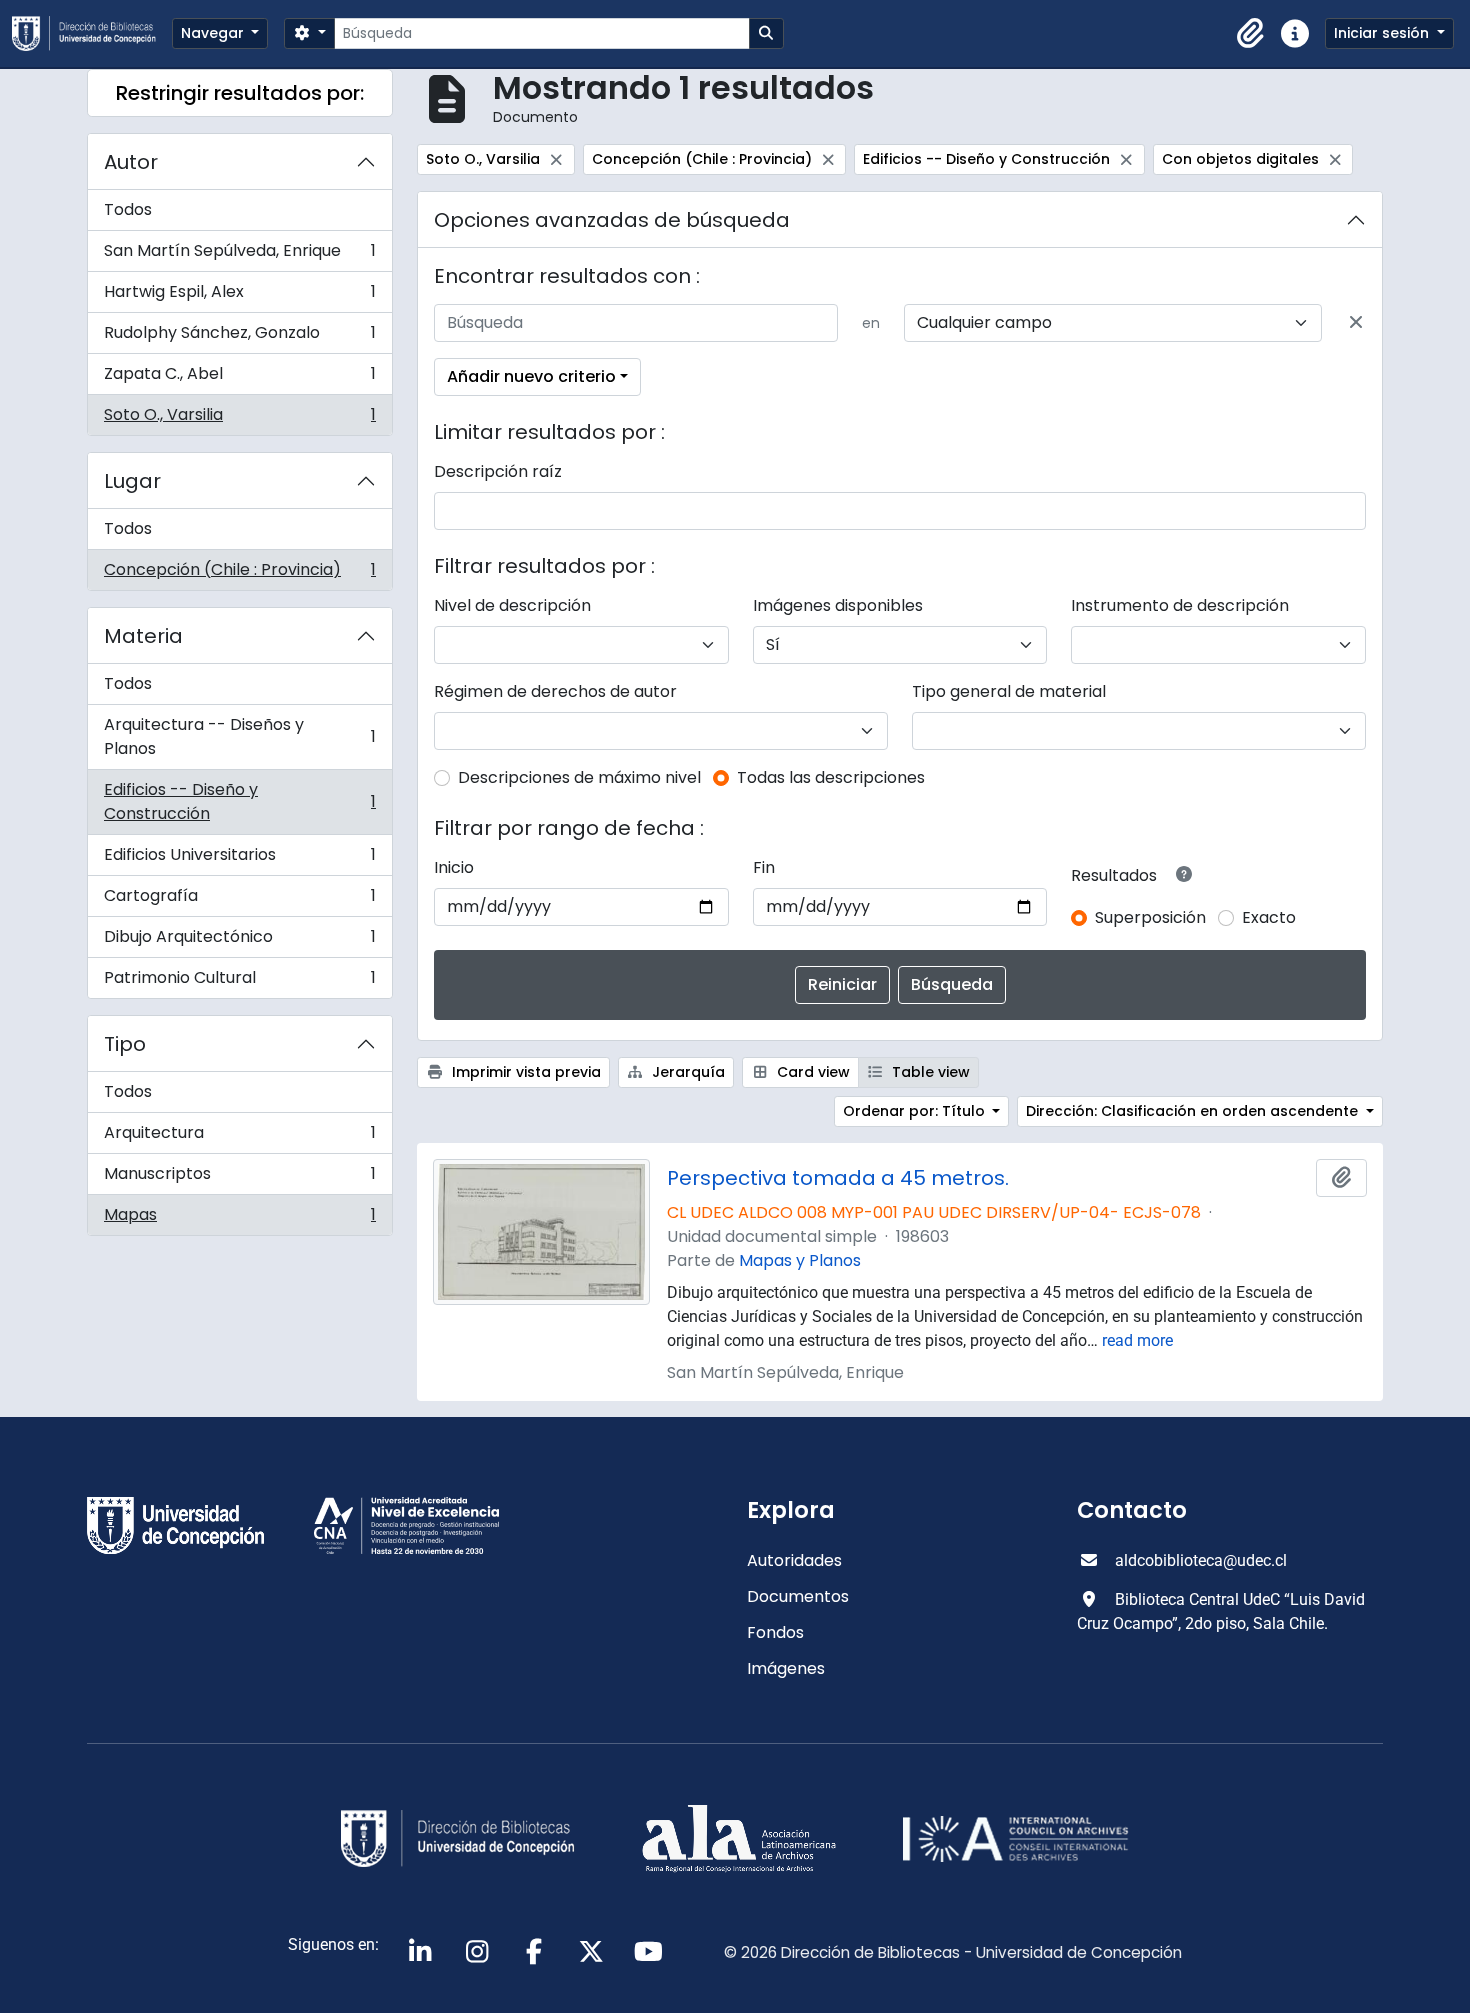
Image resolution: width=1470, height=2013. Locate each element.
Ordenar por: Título (916, 1111)
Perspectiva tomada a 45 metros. (838, 1178)
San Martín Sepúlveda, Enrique (239, 255)
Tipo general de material (1009, 691)
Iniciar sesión (1383, 33)
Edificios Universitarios (239, 859)
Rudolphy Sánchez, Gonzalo (239, 337)
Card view (811, 1072)
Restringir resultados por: (240, 93)
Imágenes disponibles (838, 605)
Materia (143, 636)
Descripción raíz (498, 471)
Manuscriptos (239, 1178)
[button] (1251, 34)
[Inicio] (92, 33)
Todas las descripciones (831, 777)
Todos (128, 209)
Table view (929, 1072)
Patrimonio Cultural (239, 982)
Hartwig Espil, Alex (239, 296)
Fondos (775, 1632)
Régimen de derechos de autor (555, 691)
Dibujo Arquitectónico (239, 941)
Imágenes (786, 1668)
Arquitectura (239, 1137)
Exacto (1269, 917)
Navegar (214, 33)
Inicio (454, 867)
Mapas (239, 1219)
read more (1137, 1340)
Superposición (1150, 917)
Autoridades (794, 1560)
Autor (131, 162)
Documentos (798, 1596)
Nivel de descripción (512, 605)
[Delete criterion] (1356, 323)
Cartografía (239, 900)
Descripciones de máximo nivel (579, 777)
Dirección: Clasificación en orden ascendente (1194, 1111)
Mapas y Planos (800, 1260)
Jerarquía (686, 1072)
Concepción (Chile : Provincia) (239, 574)
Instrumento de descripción (1180, 605)
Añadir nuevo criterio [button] (531, 376)
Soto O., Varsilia (239, 419)
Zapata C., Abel (239, 378)
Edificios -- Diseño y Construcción (239, 801)
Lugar (132, 481)
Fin (764, 867)
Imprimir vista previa (524, 1072)
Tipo (125, 1044)
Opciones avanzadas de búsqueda (612, 220)
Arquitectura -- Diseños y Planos (239, 736)
